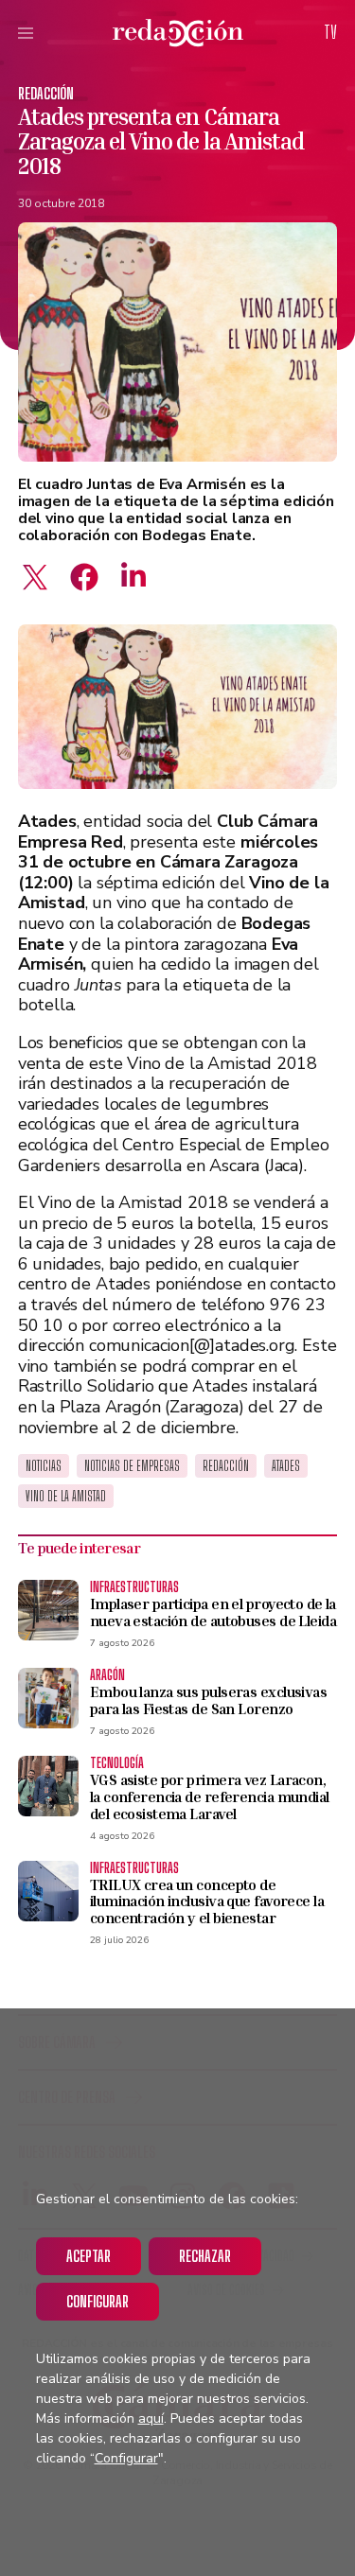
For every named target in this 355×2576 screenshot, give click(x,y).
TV (330, 32)
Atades (286, 1466)
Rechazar (205, 2256)
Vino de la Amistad (66, 1496)
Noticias (44, 1466)
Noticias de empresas (132, 1466)
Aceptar (89, 2256)
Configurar (98, 2301)
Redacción (46, 93)
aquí (151, 2418)
